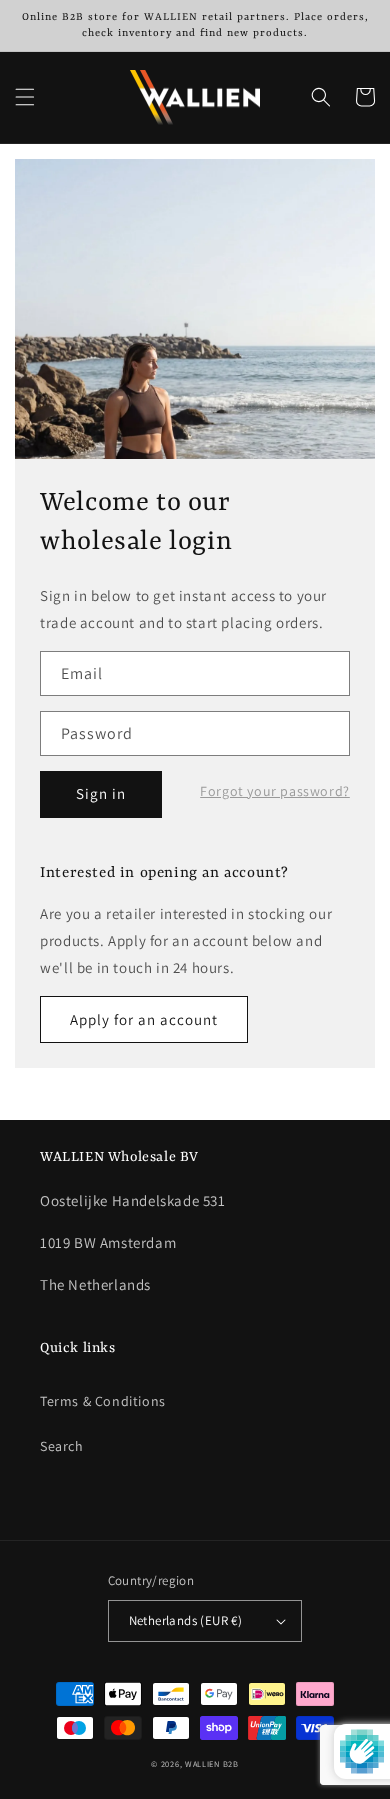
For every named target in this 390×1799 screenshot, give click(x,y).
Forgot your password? (275, 791)
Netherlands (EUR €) (186, 1620)
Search (62, 1446)
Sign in (101, 793)
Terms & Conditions (103, 1401)
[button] (25, 97)
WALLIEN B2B (212, 1763)
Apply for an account (144, 1019)
